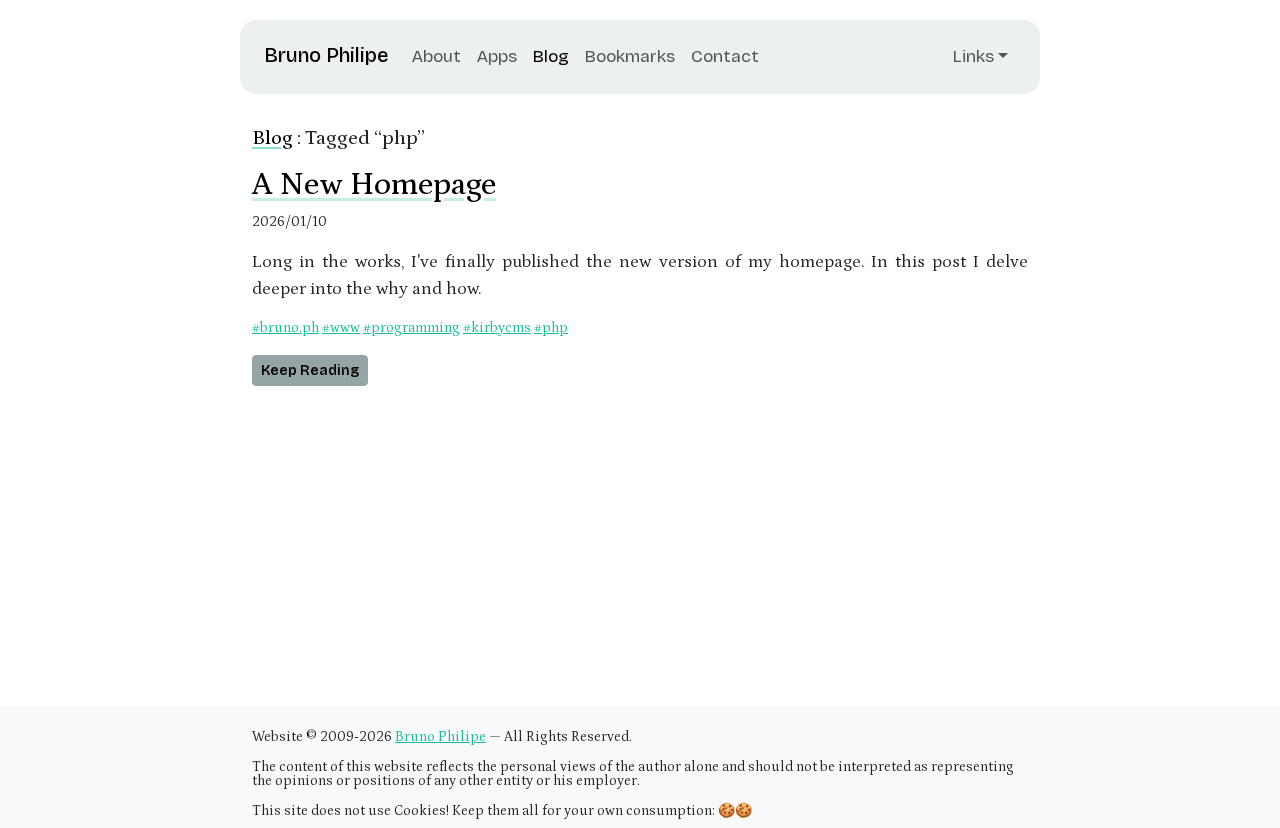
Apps (497, 56)
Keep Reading (310, 370)
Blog (551, 56)
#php (551, 328)
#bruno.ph (285, 328)
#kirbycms (497, 328)
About (436, 56)
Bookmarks (630, 56)
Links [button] (973, 56)
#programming (411, 328)
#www (341, 328)
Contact (725, 56)
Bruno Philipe (326, 55)
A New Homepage (374, 185)
